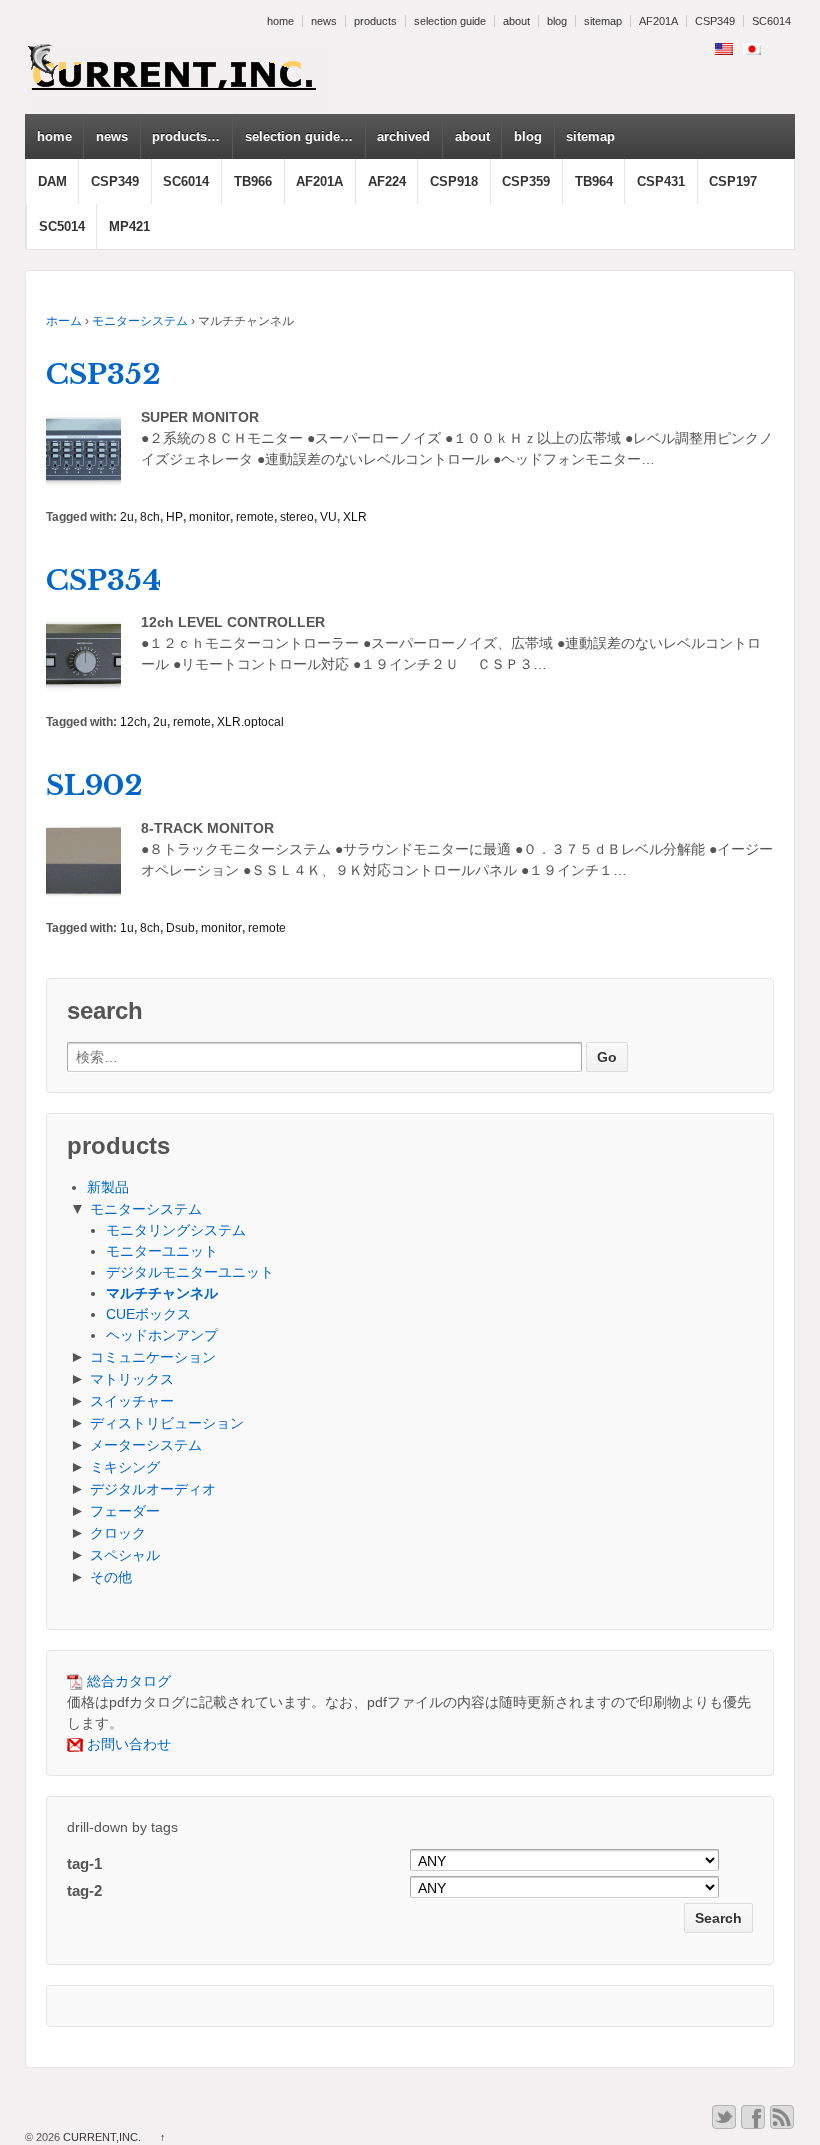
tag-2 (84, 1890)
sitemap (603, 21)
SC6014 (771, 21)
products (375, 21)
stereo (297, 517)
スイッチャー (132, 1401)
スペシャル (125, 1555)
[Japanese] (752, 49)
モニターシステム (140, 321)
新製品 (108, 1187)
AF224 (387, 181)
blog (557, 21)
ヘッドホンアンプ (162, 1335)
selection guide (450, 21)
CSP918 (454, 181)
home (280, 21)
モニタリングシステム (176, 1230)
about (516, 21)
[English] (724, 49)
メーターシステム (146, 1445)
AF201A (658, 21)
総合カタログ (127, 1681)
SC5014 (62, 226)
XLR (355, 517)
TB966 (253, 181)
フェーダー (125, 1511)
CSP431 (661, 181)
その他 (111, 1577)
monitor (209, 517)
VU (328, 517)
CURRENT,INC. (102, 2137)
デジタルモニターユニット (190, 1272)
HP (174, 517)
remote (255, 517)
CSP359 (526, 181)
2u (127, 517)
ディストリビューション (167, 1423)
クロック (118, 1533)
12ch (133, 722)
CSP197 (733, 181)
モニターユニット (162, 1251)
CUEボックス (148, 1314)
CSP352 (103, 374)
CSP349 (715, 21)
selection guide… (299, 136)
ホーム (64, 321)
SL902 (94, 785)
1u (127, 928)
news (324, 21)
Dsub (180, 928)
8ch (150, 517)
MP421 (129, 226)
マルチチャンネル (162, 1293)
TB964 (594, 181)
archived (403, 136)
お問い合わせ (127, 1744)
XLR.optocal (250, 722)
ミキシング (125, 1467)
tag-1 (84, 1863)
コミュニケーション (153, 1357)
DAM (52, 181)
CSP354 (103, 580)
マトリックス (132, 1379)
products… (186, 136)
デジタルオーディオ (153, 1489)
